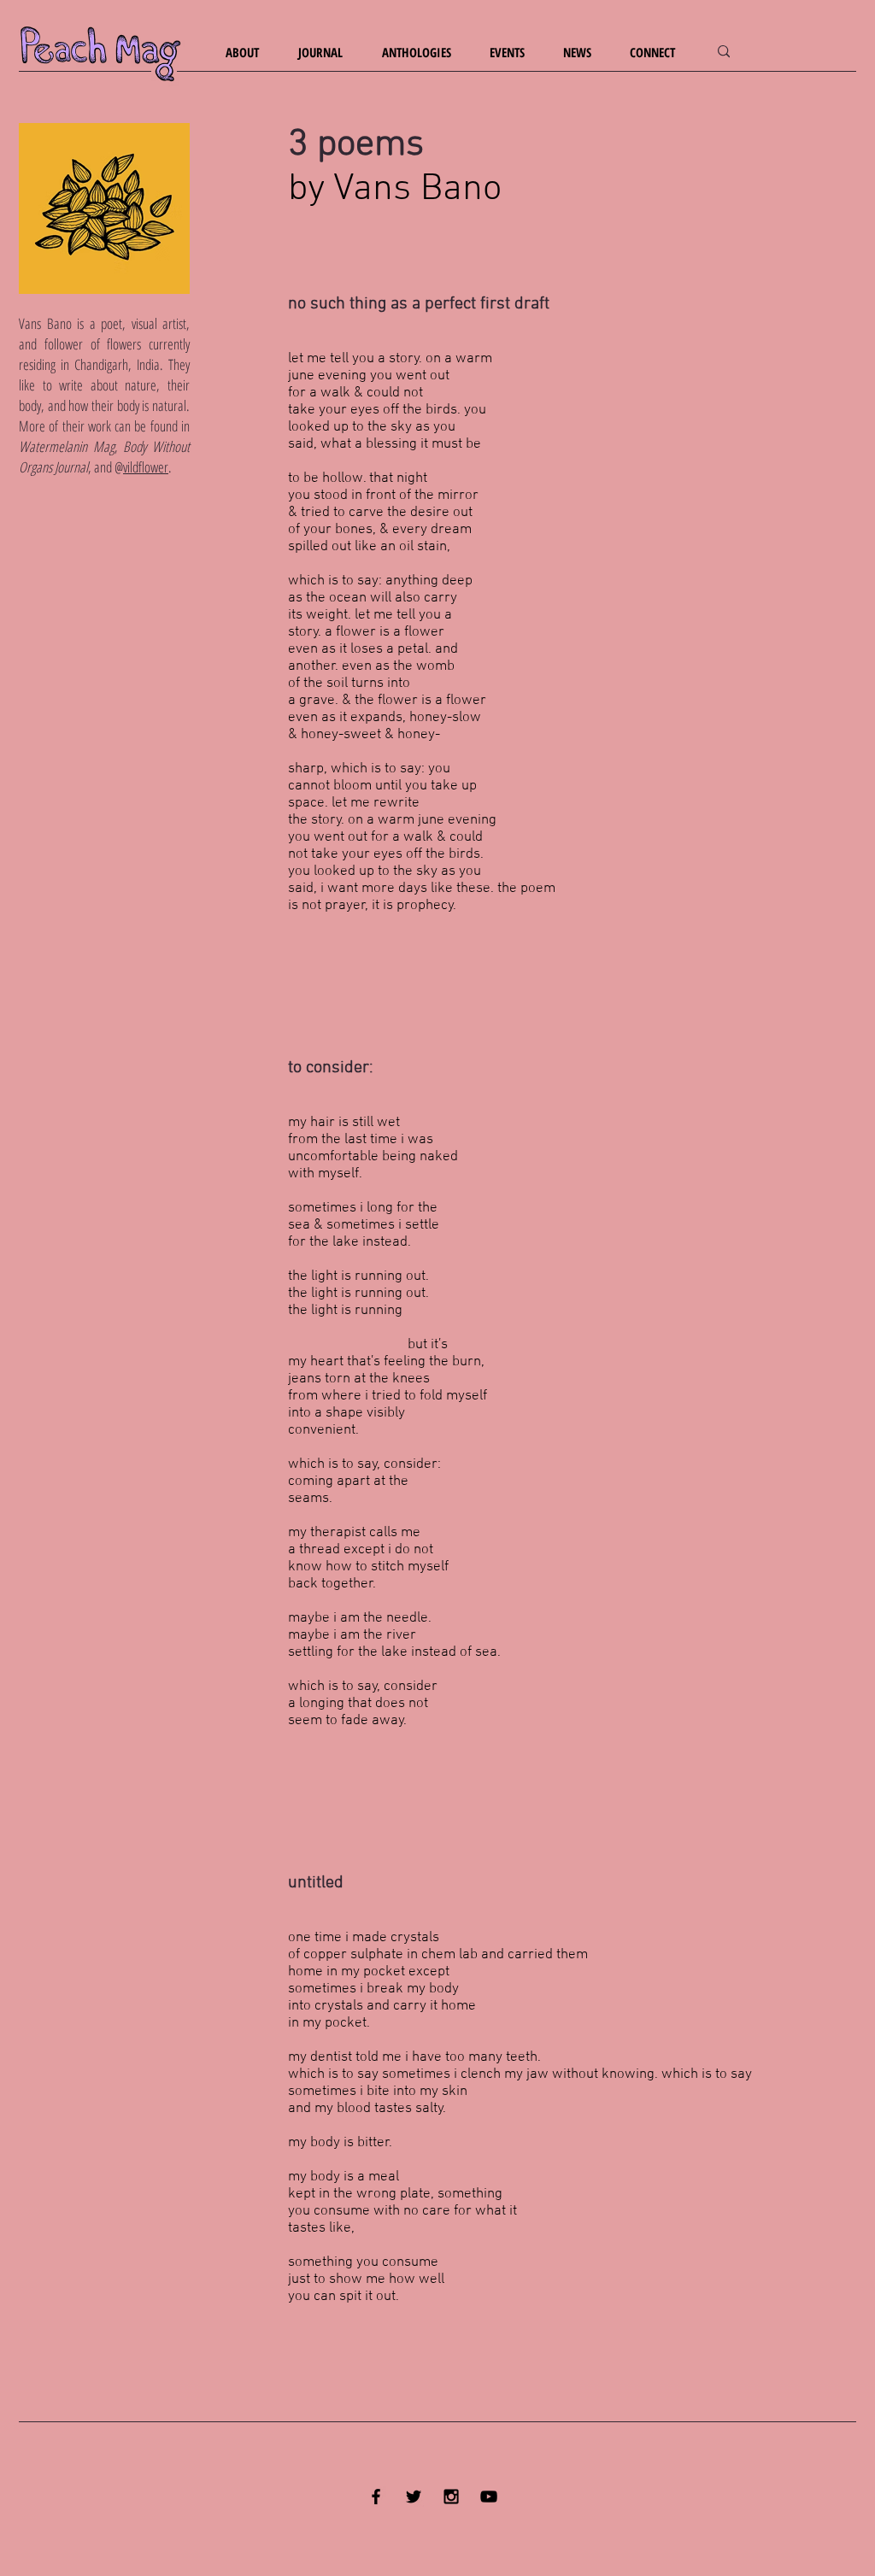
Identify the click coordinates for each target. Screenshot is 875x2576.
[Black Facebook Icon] (376, 2497)
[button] (249, 53)
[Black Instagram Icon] (451, 2497)
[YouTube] (489, 2497)
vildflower (146, 467)
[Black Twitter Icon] (414, 2497)
